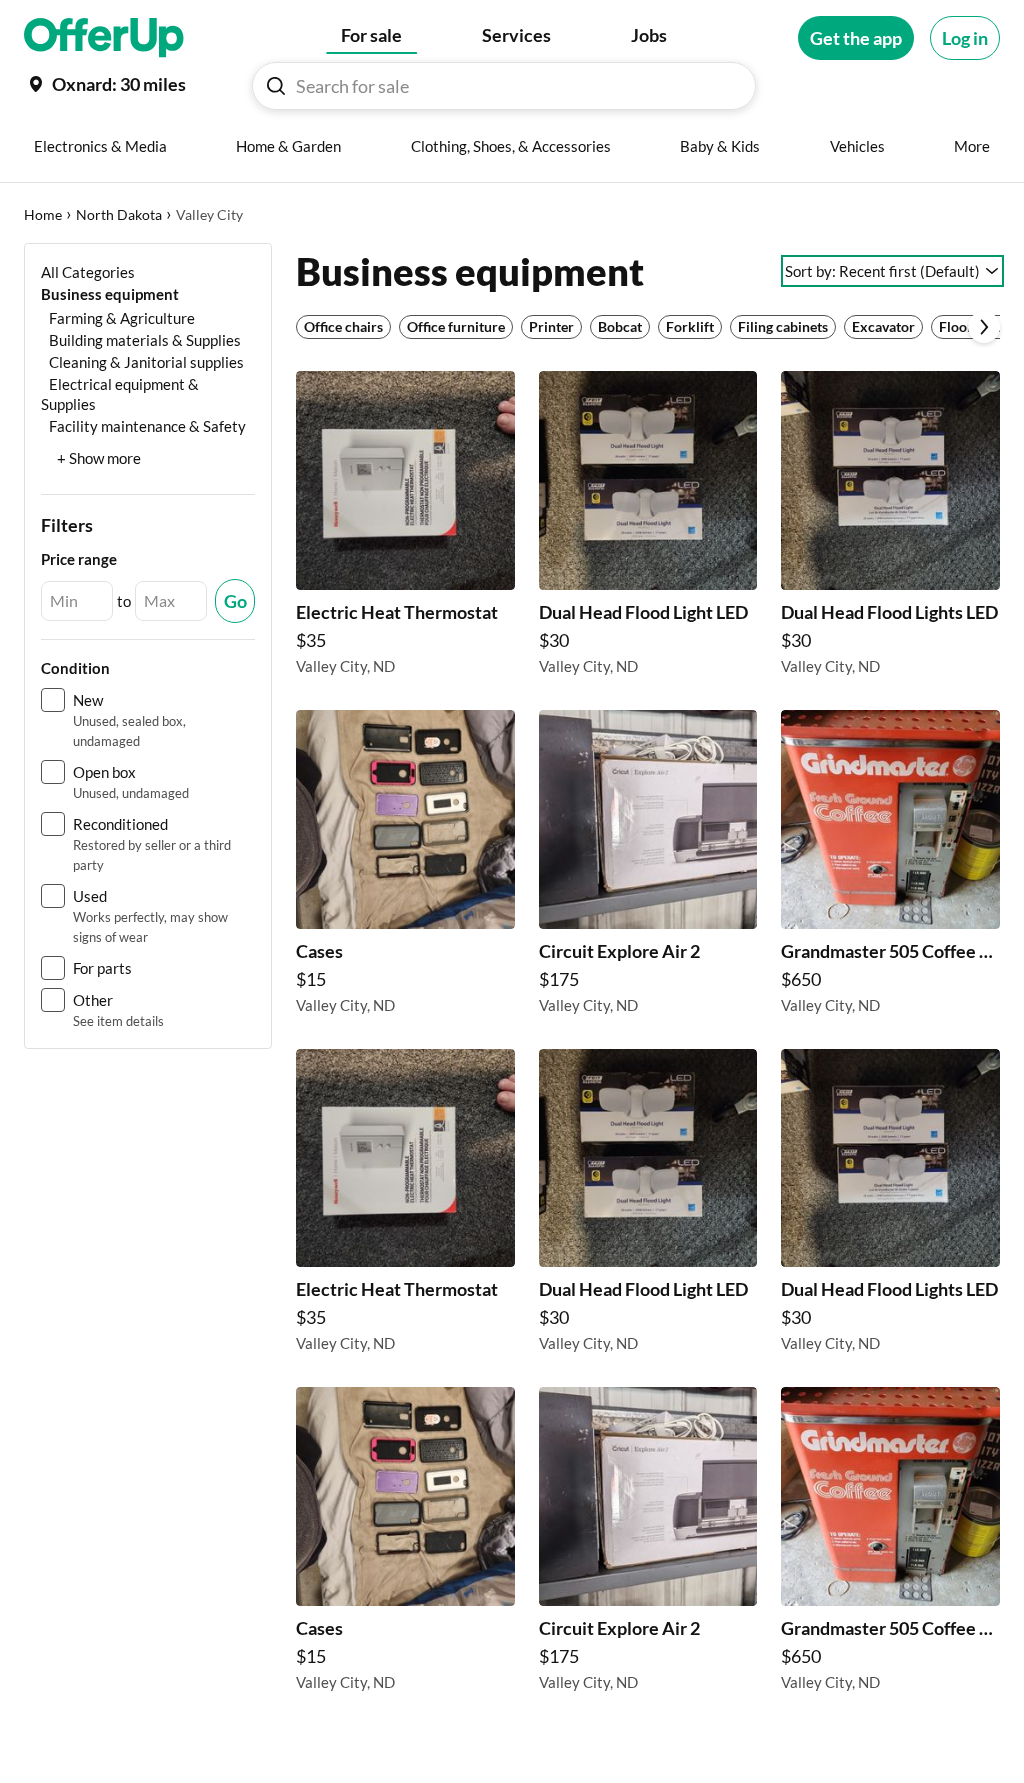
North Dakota (119, 214)
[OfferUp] (104, 38)
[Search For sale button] (276, 86)
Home (43, 214)
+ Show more (99, 458)
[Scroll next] (984, 327)
